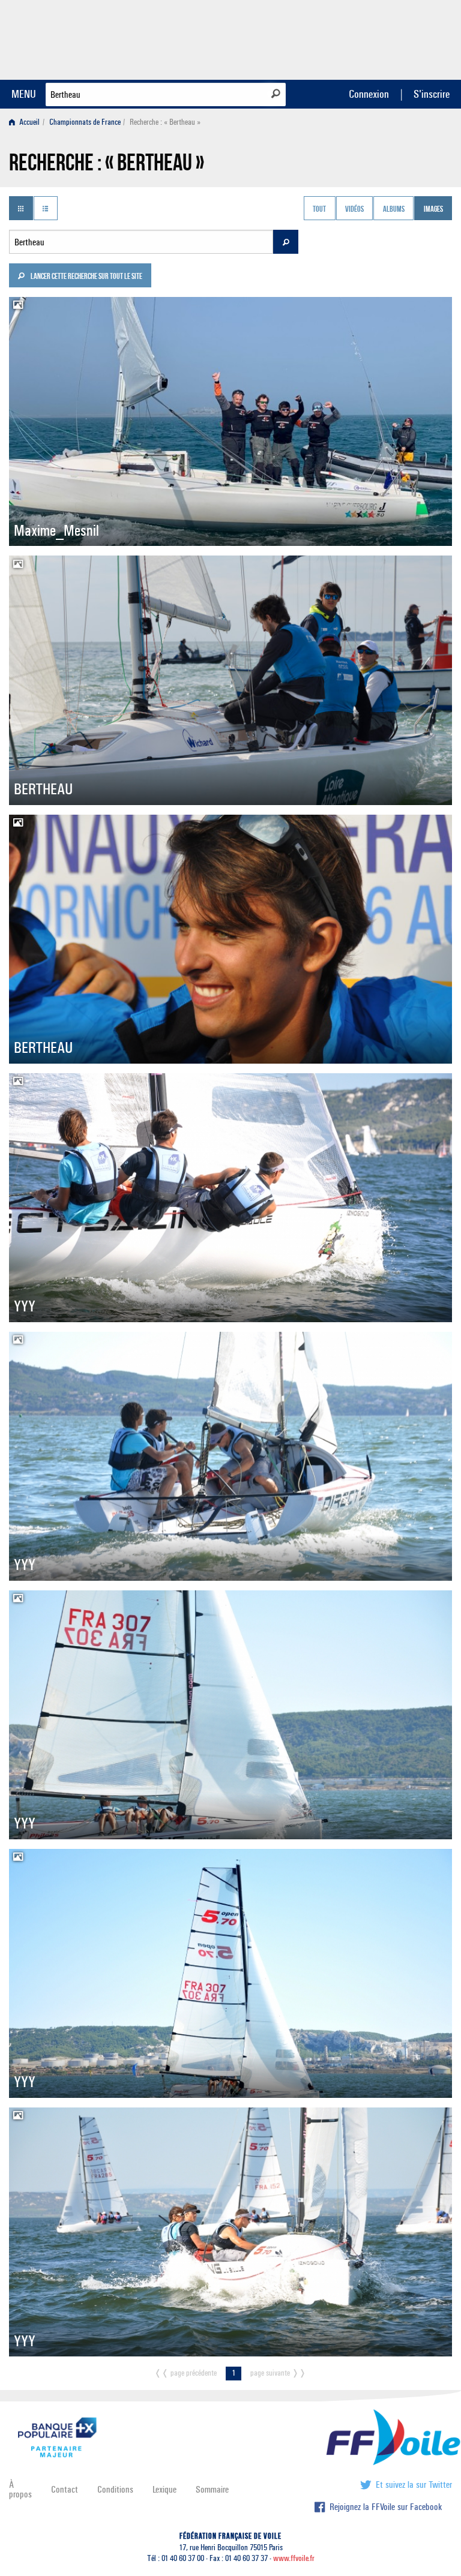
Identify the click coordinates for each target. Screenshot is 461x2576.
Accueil (29, 122)
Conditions (115, 2489)
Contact (65, 2489)
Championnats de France (85, 122)
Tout (319, 209)
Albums (394, 209)
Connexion (369, 94)
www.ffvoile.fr (294, 2558)
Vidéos (354, 209)
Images (433, 209)
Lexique (164, 2489)
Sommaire (212, 2489)
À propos (20, 2489)
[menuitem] (27, 122)
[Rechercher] (276, 94)
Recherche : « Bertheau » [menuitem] (165, 122)
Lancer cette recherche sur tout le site (86, 277)
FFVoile (376, 38)
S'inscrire (432, 94)
